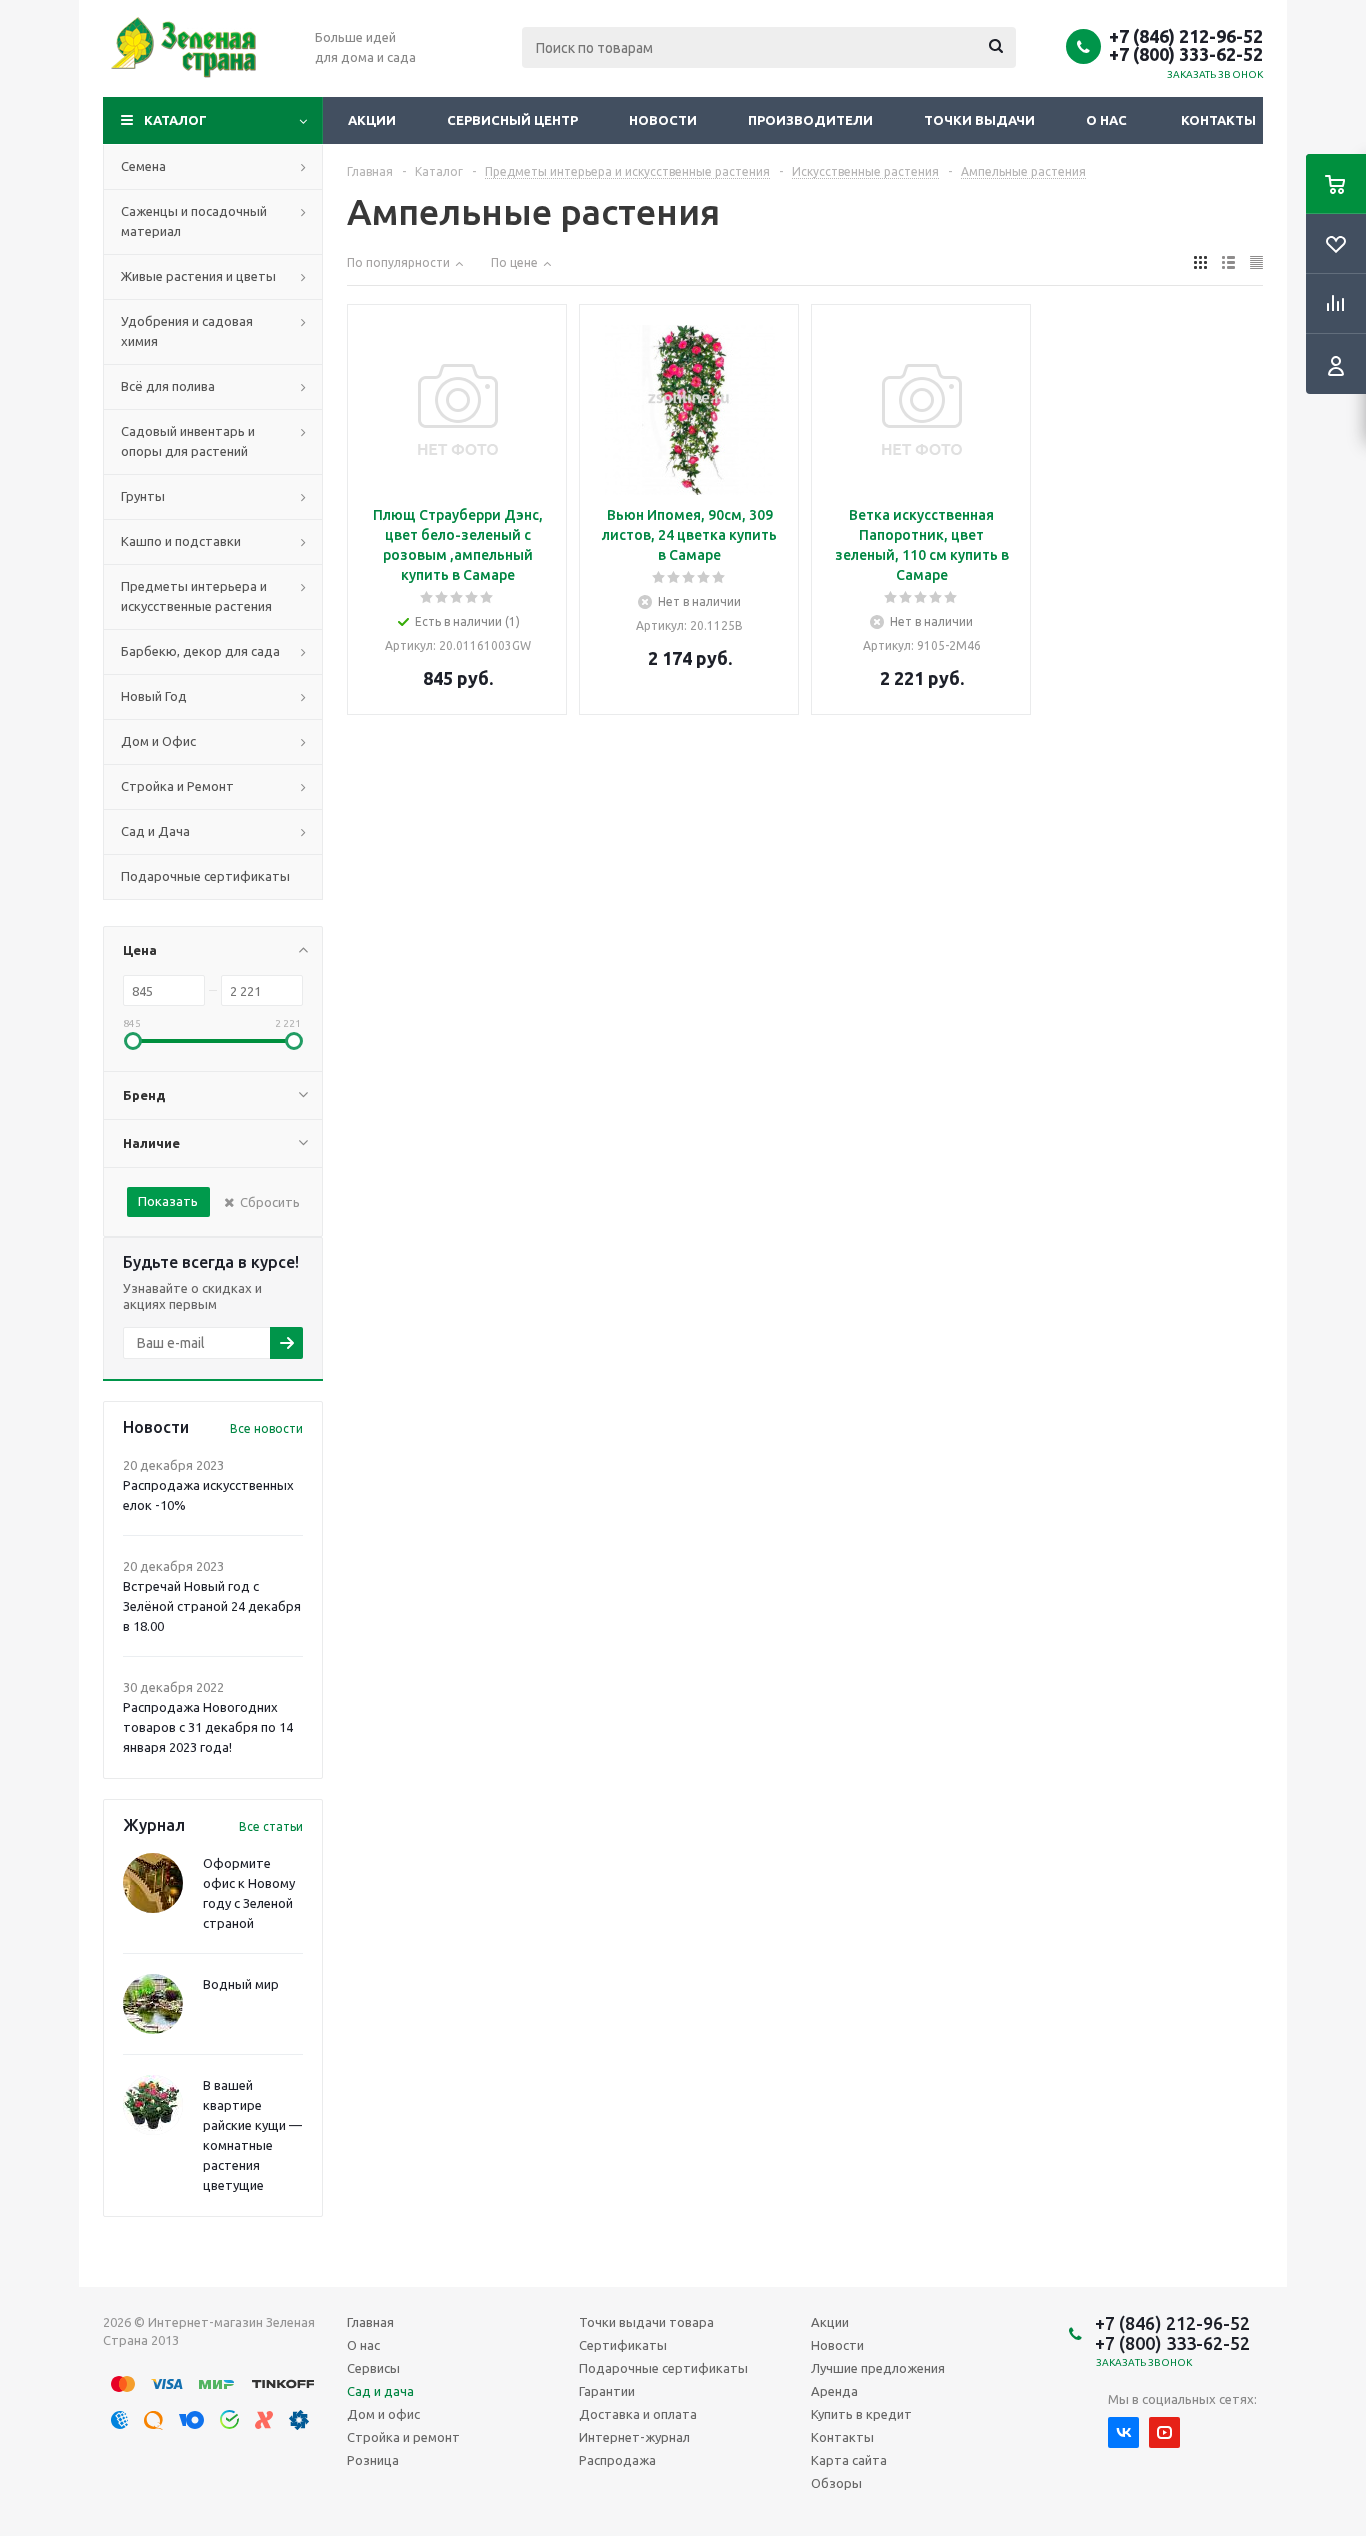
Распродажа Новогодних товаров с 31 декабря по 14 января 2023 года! (208, 1727)
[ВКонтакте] (1123, 2432)
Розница (373, 2460)
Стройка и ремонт (403, 2437)
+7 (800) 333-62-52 (1186, 54)
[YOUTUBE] (1164, 2432)
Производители (810, 120)
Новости (663, 120)
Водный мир (241, 1984)
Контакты (1218, 120)
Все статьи (271, 1826)
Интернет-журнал (634, 2437)
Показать (168, 1201)
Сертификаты (623, 2345)
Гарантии (607, 2391)
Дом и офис (383, 2414)
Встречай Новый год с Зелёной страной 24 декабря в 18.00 (212, 1606)
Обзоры (836, 2483)
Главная (370, 2322)
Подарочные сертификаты (663, 2368)
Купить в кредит (861, 2414)
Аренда (834, 2391)
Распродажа (617, 2460)
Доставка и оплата (638, 2414)
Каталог (175, 120)
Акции (372, 120)
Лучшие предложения (878, 2368)
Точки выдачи (979, 120)
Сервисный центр (512, 120)
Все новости (266, 1428)
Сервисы (373, 2368)
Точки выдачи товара (646, 2322)
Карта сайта (849, 2460)
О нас (1106, 120)
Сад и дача (380, 2391)
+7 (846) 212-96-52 (1186, 36)
